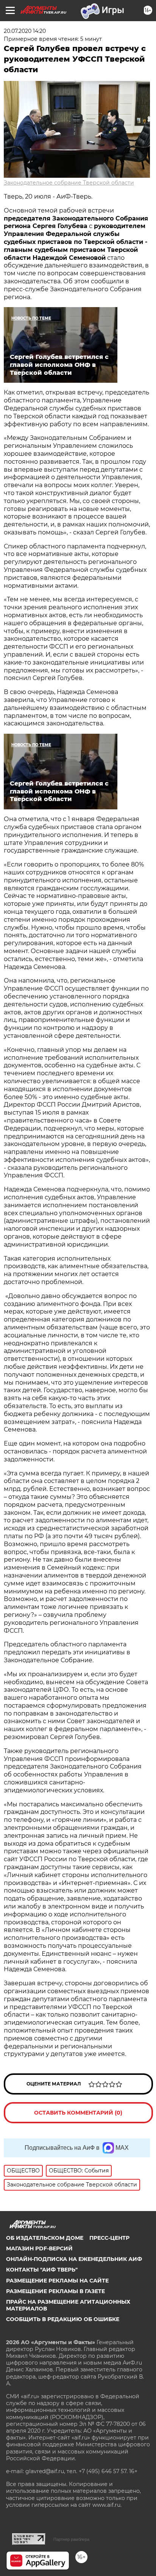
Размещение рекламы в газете (55, 2291)
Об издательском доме (45, 2238)
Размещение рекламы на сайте (57, 2281)
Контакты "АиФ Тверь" (42, 2270)
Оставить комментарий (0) (78, 2113)
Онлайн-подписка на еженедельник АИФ (74, 2259)
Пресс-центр (109, 2238)
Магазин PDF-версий (39, 2248)
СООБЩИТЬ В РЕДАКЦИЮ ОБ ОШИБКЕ (63, 2319)
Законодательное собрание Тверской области (69, 183)
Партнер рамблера (71, 2539)
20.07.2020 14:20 (25, 31)
